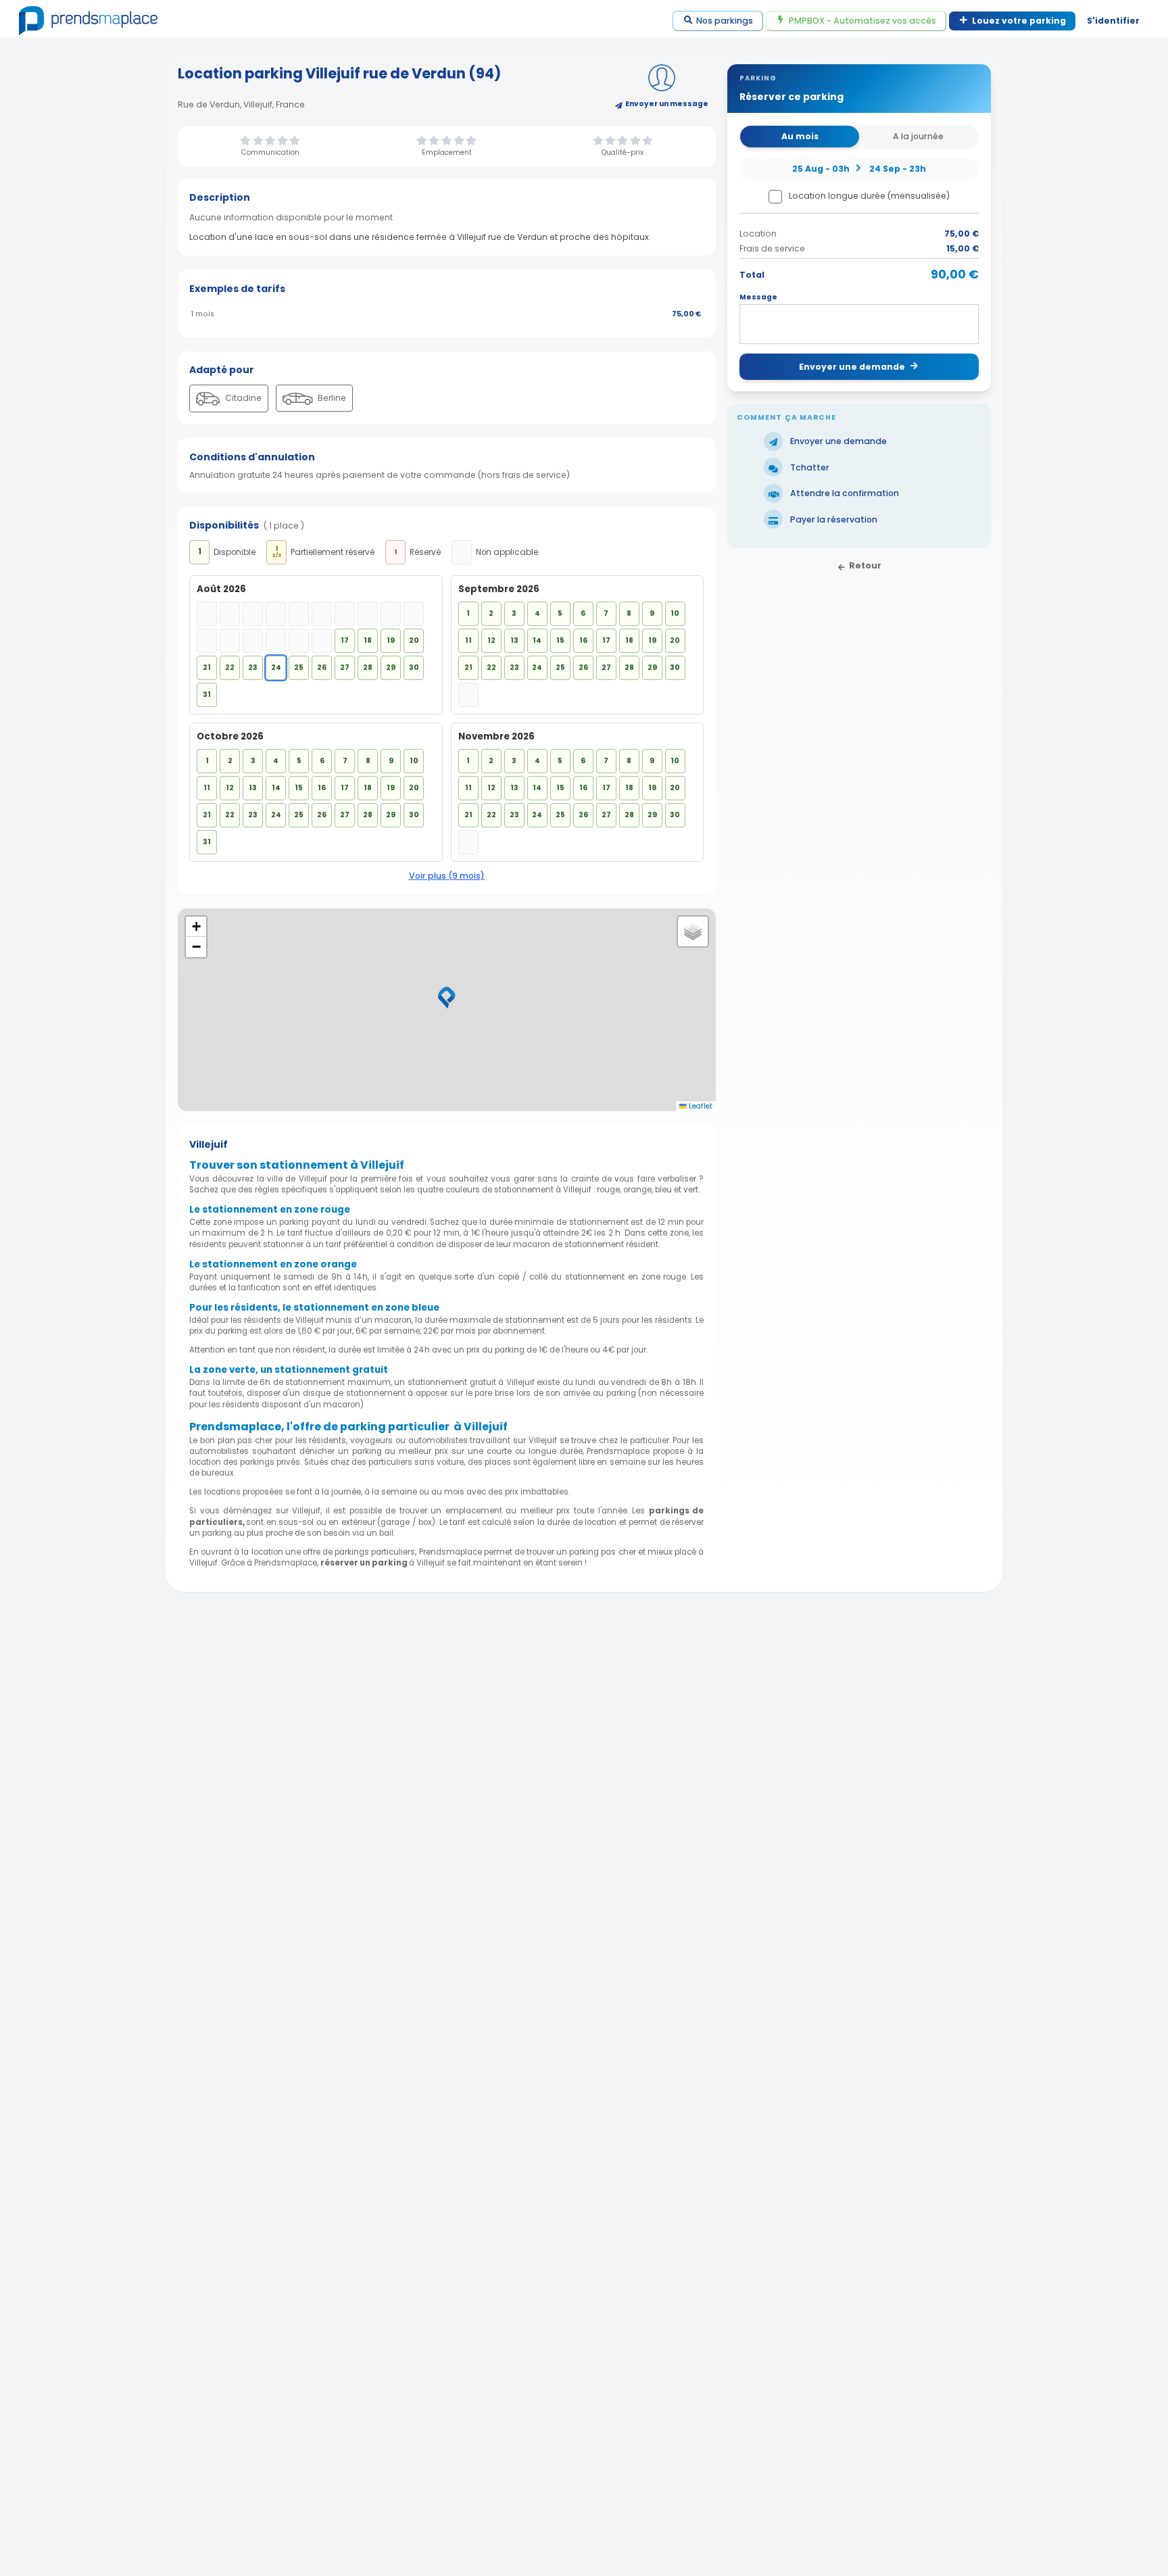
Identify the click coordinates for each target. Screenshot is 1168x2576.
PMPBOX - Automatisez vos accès (862, 21)
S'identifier (1113, 21)
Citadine (242, 398)
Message (758, 297)
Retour (865, 565)
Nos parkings (725, 21)
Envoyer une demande (852, 367)
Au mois (800, 136)
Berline (331, 398)
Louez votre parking (1019, 21)
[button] (447, 998)
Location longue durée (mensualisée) (869, 196)
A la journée (918, 136)
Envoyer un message (667, 104)
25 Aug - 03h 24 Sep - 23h (859, 168)
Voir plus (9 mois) (447, 876)
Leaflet (700, 1106)
